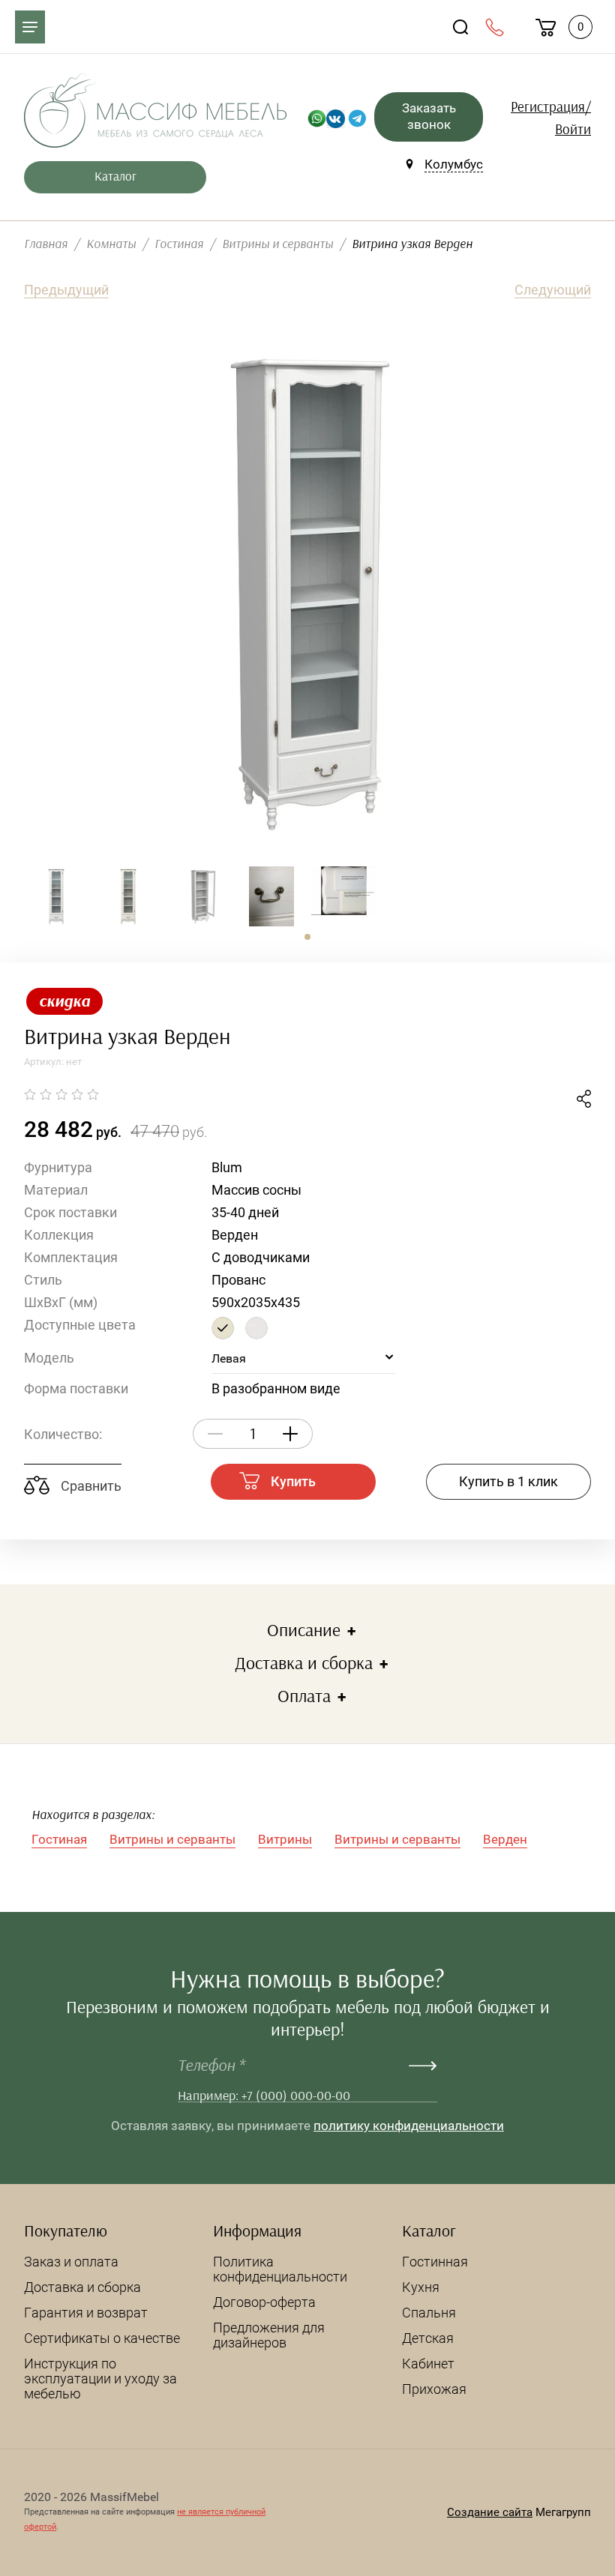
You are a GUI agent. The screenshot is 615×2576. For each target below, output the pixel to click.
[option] (307, 592)
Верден (505, 1839)
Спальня (429, 2313)
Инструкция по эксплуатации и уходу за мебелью (100, 2379)
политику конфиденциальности (409, 2126)
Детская (428, 2338)
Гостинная (435, 2262)
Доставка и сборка (82, 2287)
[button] (307, 937)
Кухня (421, 2287)
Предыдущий (66, 290)
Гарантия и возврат (86, 2313)
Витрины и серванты (172, 1839)
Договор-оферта (264, 2302)
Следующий (553, 290)
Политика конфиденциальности (280, 2269)
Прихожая (434, 2389)
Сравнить (90, 1486)
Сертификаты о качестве (102, 2338)
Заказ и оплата (71, 2262)
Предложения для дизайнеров (269, 2335)
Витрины (285, 1839)
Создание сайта (490, 2512)
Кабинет (428, 2364)
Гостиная (59, 1839)
